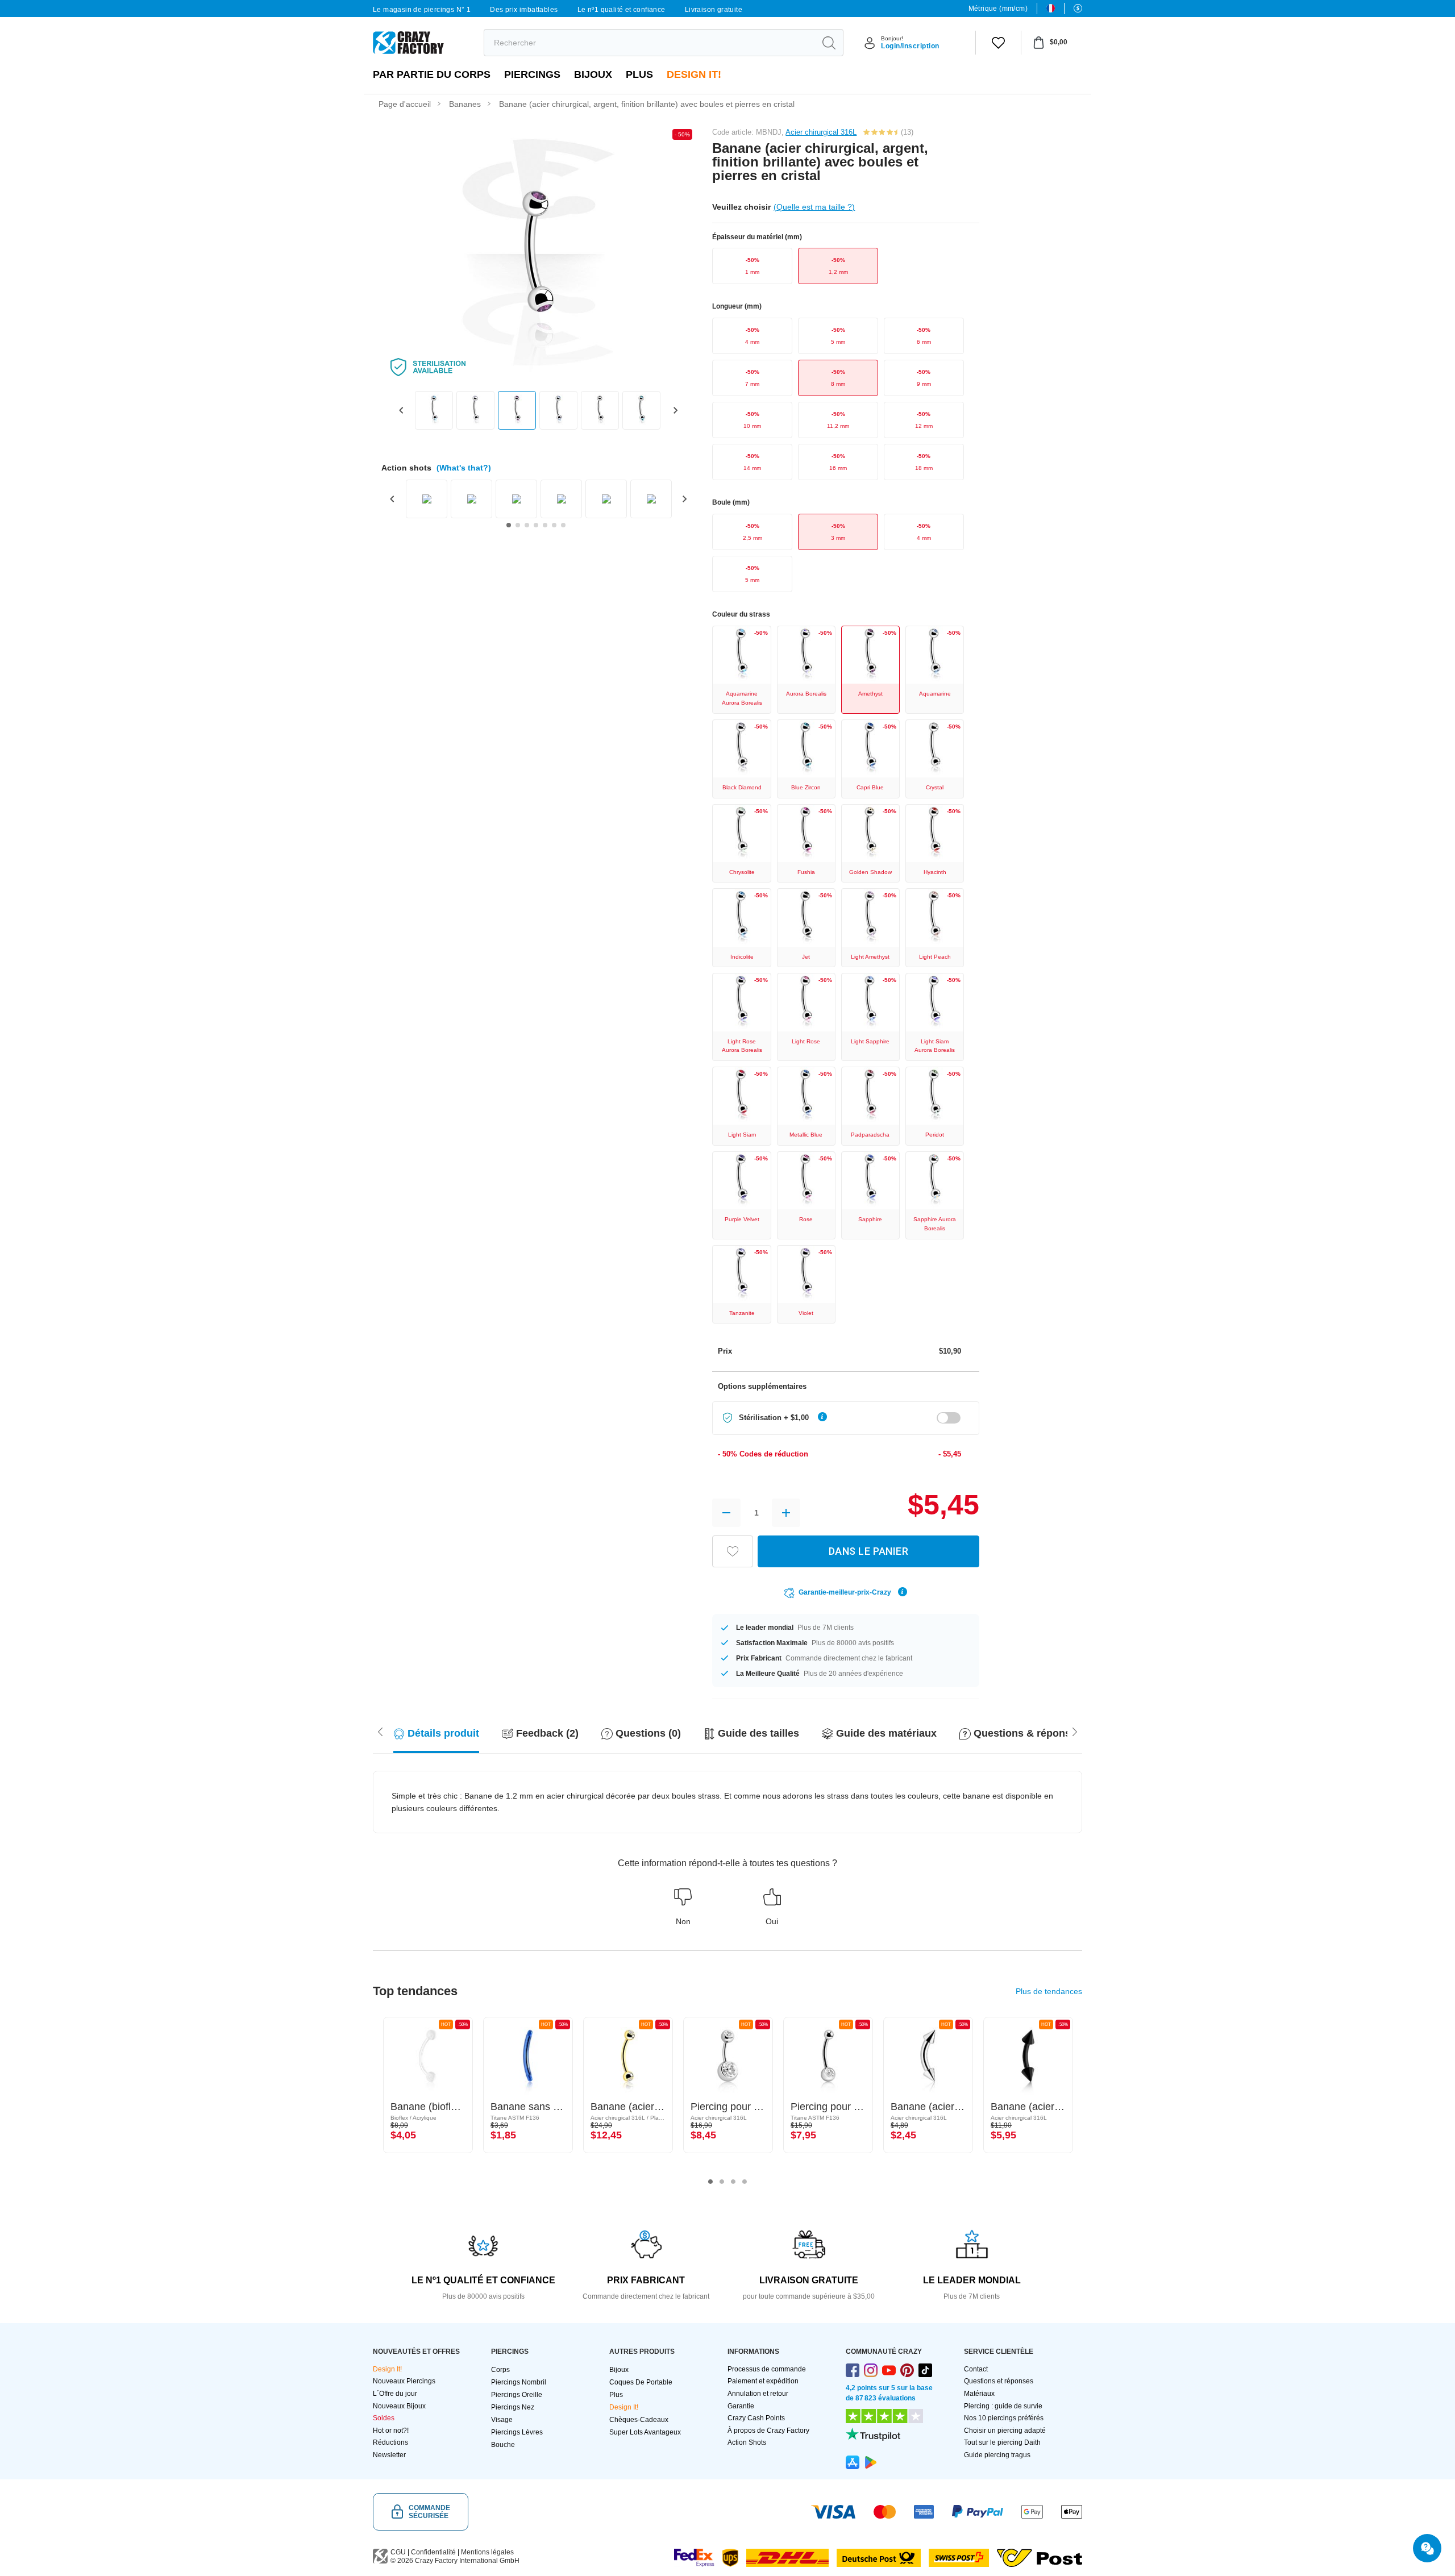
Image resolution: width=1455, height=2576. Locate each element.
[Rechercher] (829, 43)
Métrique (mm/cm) (998, 9)
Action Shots (747, 2442)
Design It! (694, 74)
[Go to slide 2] (518, 525)
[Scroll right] (380, 1731)
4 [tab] (745, 2182)
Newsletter (389, 2455)
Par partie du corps (432, 74)
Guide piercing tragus (997, 2455)
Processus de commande (767, 2369)
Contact (976, 2369)
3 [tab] (733, 2182)
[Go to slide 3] (527, 525)
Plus (639, 74)
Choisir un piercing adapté (1005, 2431)
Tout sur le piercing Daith (1002, 2442)
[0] (998, 43)
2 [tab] (722, 2182)
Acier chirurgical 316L (821, 132)
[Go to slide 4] (536, 525)
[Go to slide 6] (554, 525)
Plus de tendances (1049, 1991)
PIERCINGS (532, 74)
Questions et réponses (999, 2381)
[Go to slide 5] (545, 525)
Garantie (741, 2406)
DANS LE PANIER (868, 1551)
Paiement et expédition (763, 2381)
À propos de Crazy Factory (768, 2431)
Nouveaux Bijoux (399, 2406)
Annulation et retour (758, 2394)
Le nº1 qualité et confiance (622, 10)
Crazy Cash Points (756, 2418)
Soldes (384, 2418)
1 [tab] (710, 2182)
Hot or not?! (391, 2431)
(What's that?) (464, 468)
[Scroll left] (1075, 1731)
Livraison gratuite (714, 10)
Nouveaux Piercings (404, 2381)
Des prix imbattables (524, 10)
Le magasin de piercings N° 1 (422, 10)
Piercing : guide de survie (1003, 2406)
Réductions (390, 2442)
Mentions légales (487, 2552)
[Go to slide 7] (563, 525)
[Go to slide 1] (509, 525)
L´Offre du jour (395, 2394)
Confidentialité (433, 2552)
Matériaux (979, 2394)
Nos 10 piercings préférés (1004, 2418)
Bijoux (593, 74)
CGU (398, 2552)
